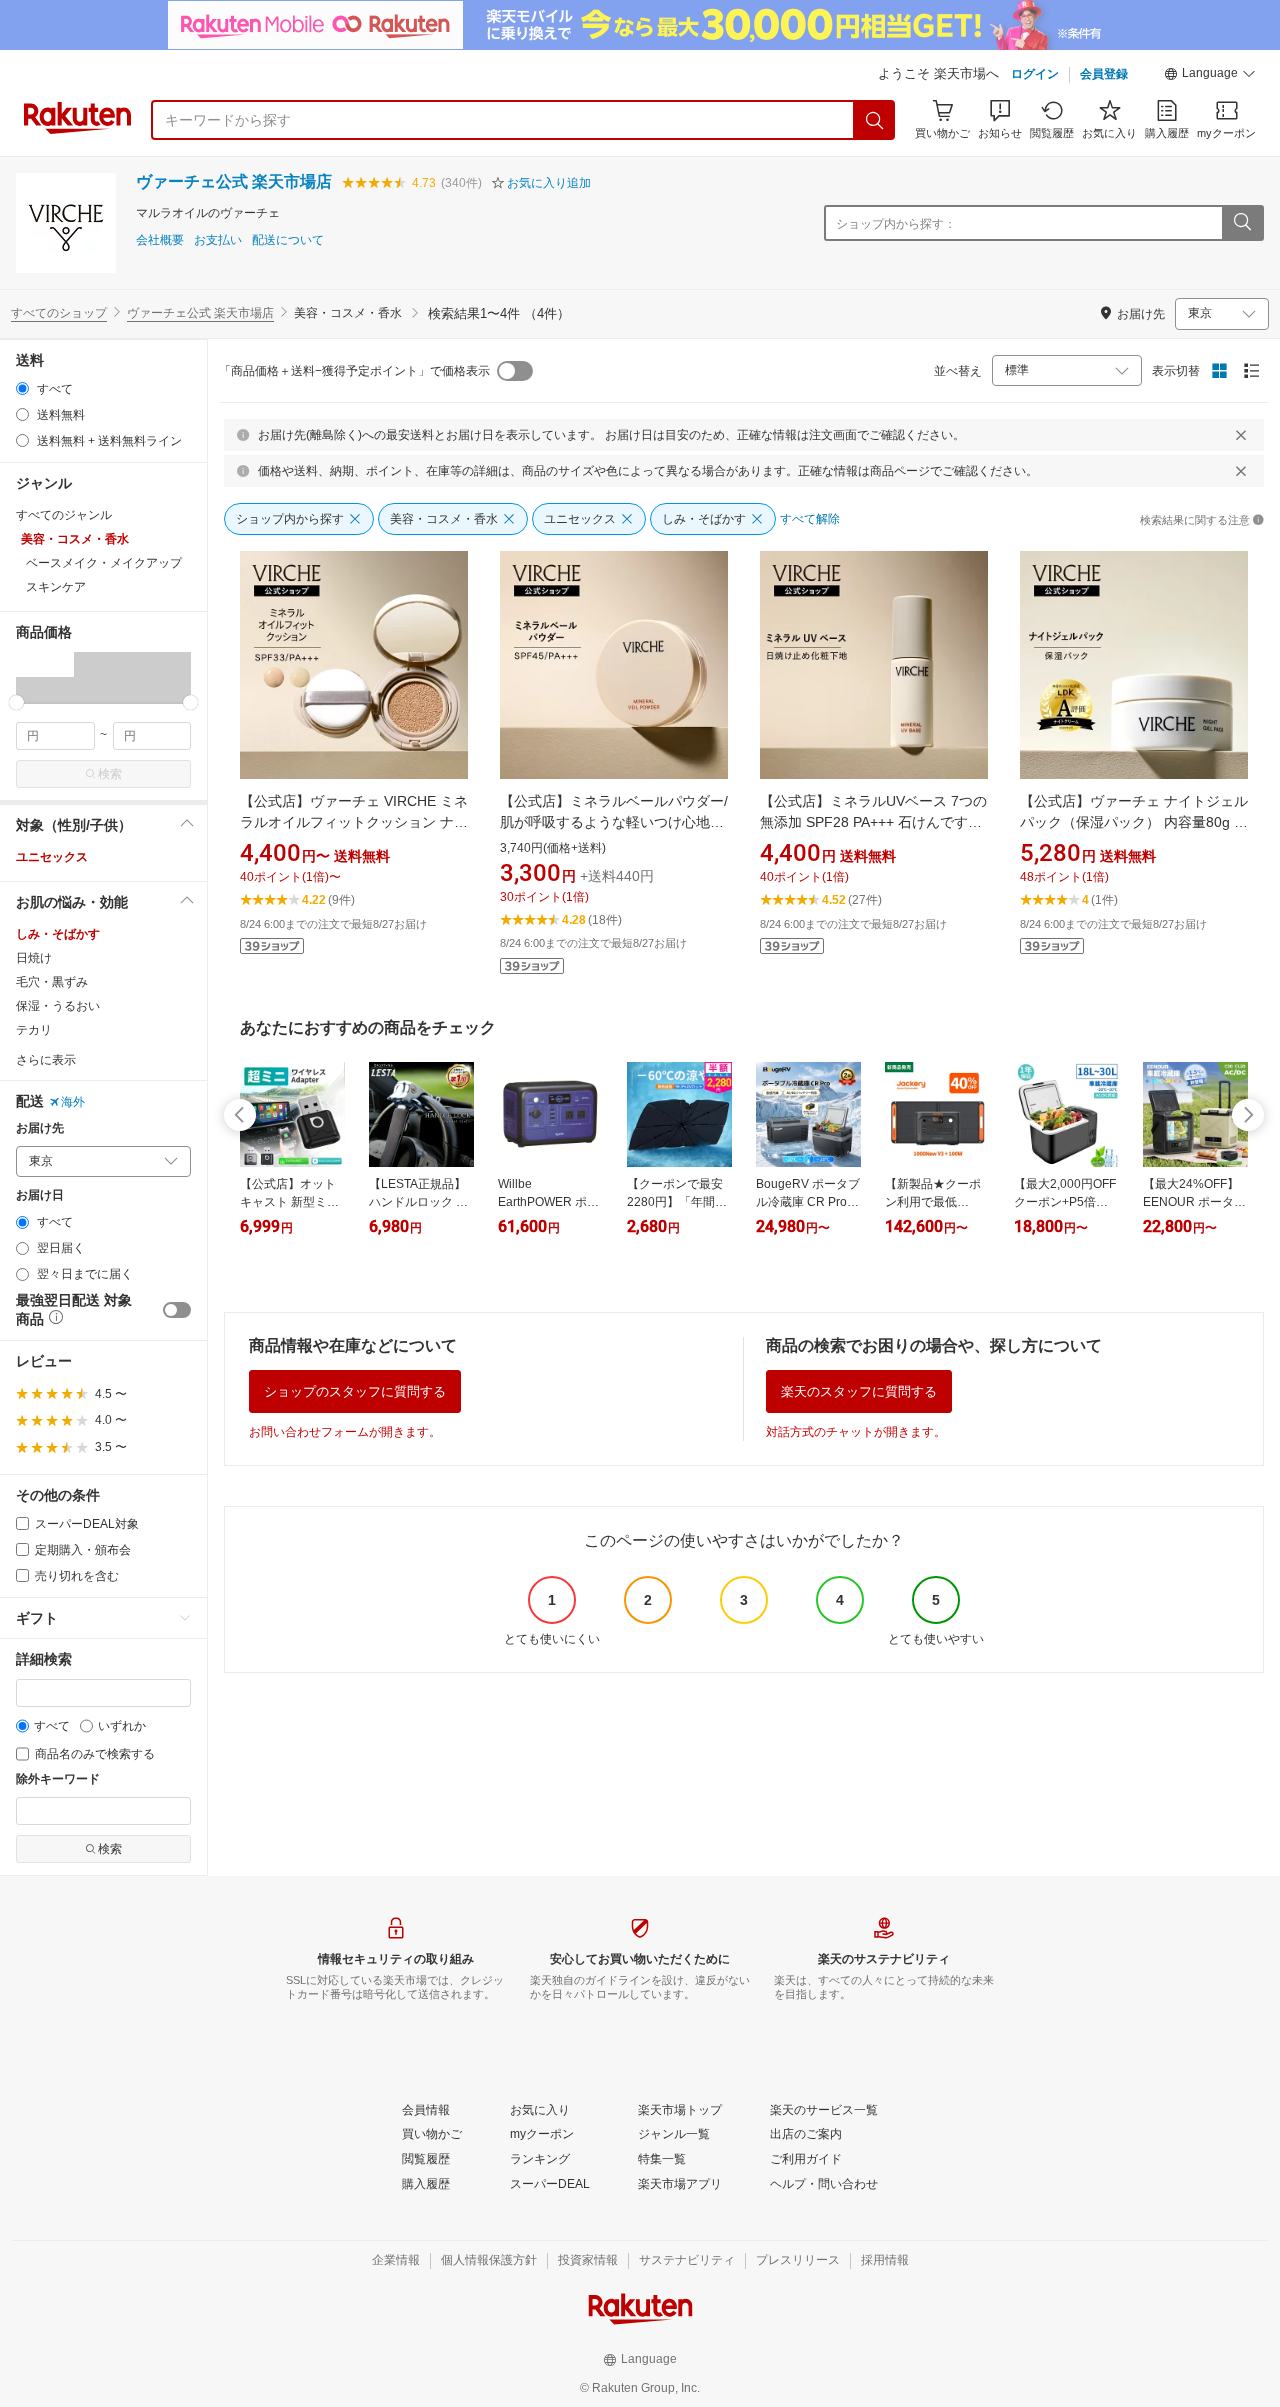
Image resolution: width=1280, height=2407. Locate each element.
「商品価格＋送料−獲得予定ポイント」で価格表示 (354, 371)
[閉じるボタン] (1241, 435)
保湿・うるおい (58, 1006)
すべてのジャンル (64, 515)
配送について (288, 240)
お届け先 (40, 1128)
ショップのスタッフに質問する (355, 1391)
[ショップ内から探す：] (1242, 223)
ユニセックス (52, 857)
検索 (110, 774)
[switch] (177, 1310)
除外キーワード (58, 1779)
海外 (73, 1102)
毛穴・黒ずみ (52, 982)
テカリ (34, 1030)
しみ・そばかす (58, 934)
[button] (1210, 76)
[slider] (16, 702)
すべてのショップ (59, 313)
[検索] (875, 120)
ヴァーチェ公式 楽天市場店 (234, 181)
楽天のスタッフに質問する (859, 1391)
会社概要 (160, 240)
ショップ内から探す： (896, 224)
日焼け (34, 958)
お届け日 (40, 1195)
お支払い (218, 240)
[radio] (22, 388)
